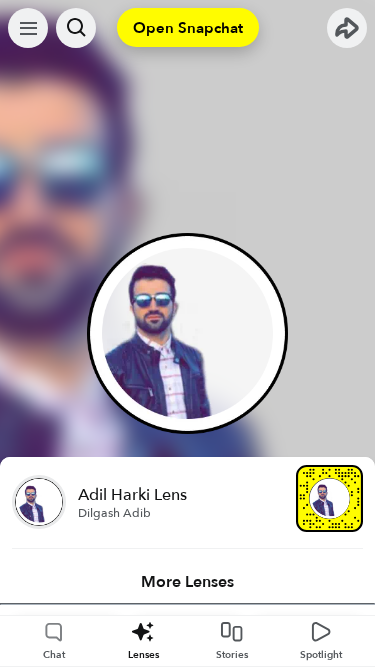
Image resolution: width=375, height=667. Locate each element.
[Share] (347, 28)
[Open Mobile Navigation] (28, 28)
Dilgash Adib (114, 513)
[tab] (187, 582)
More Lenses (187, 582)
